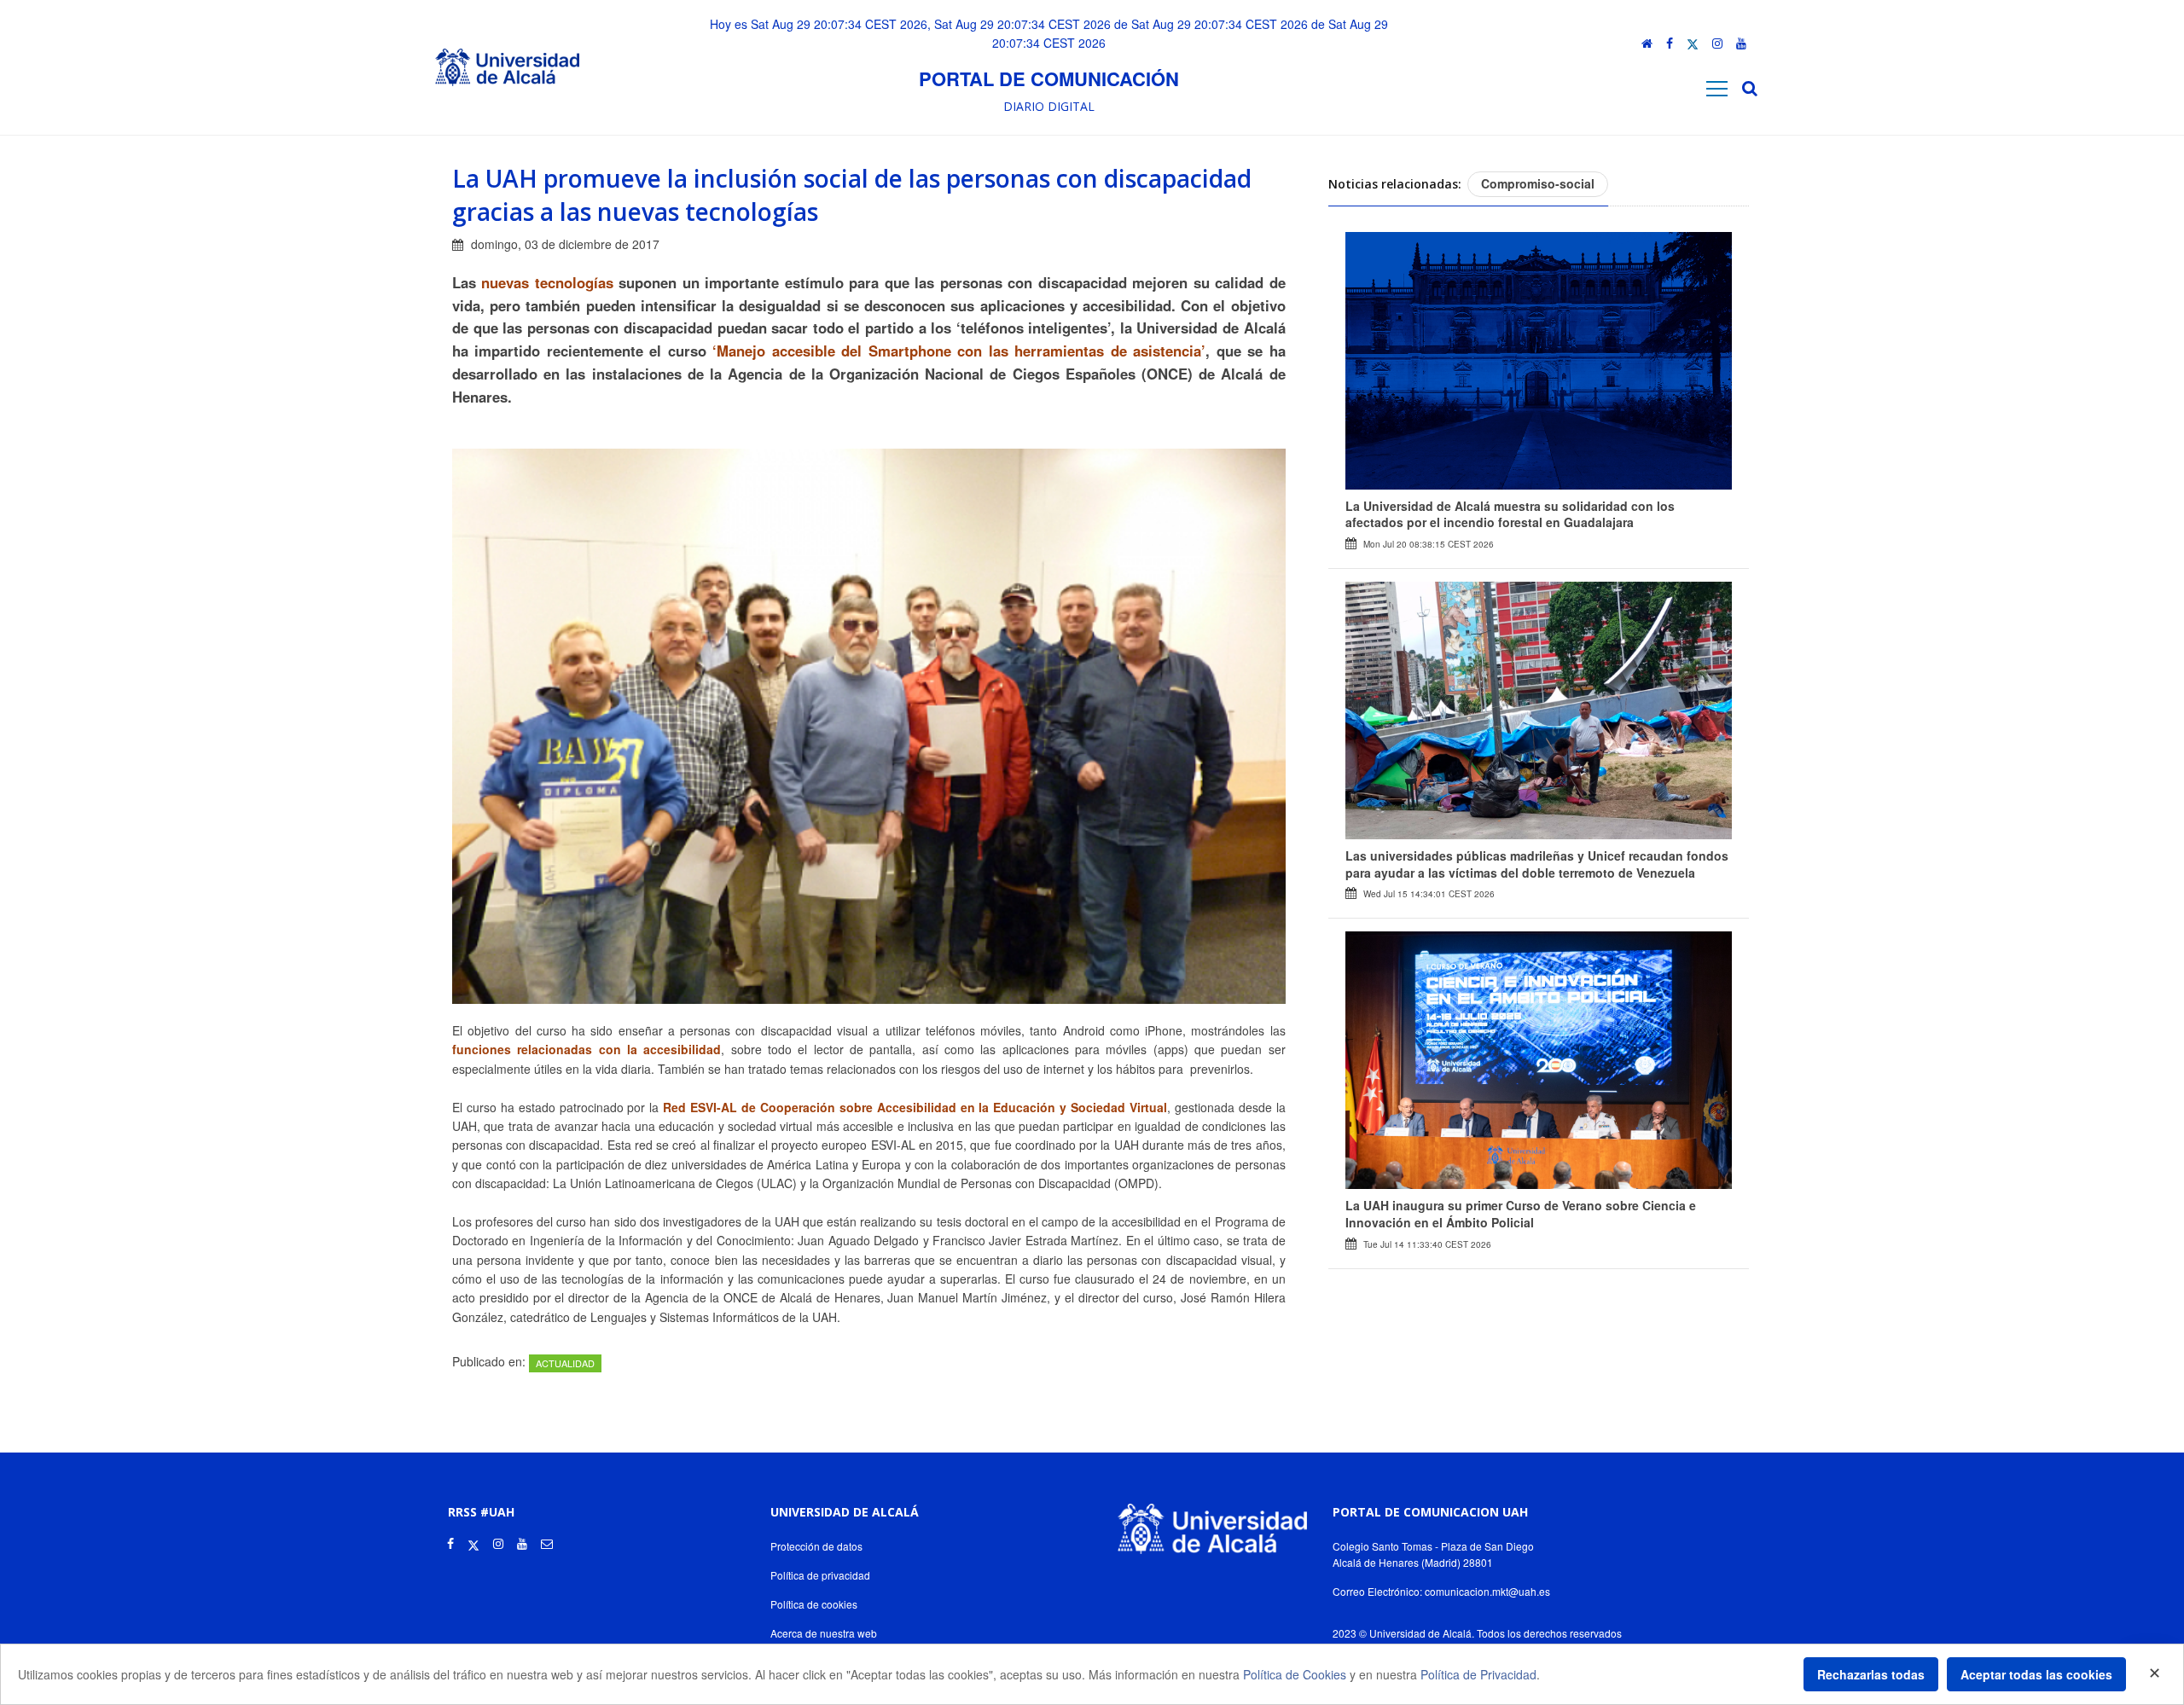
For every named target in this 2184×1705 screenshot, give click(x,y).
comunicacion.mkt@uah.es (1487, 1591)
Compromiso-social (1538, 183)
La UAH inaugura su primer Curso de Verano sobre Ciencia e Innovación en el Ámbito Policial (1521, 1214)
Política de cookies (814, 1604)
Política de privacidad (820, 1575)
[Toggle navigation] (1717, 88)
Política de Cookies (1295, 1674)
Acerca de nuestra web (824, 1633)
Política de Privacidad (1478, 1674)
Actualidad (565, 1363)
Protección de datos (816, 1546)
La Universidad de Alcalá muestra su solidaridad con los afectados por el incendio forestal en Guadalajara (1510, 514)
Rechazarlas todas (1871, 1674)
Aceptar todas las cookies (2036, 1674)
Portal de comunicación (1049, 78)
